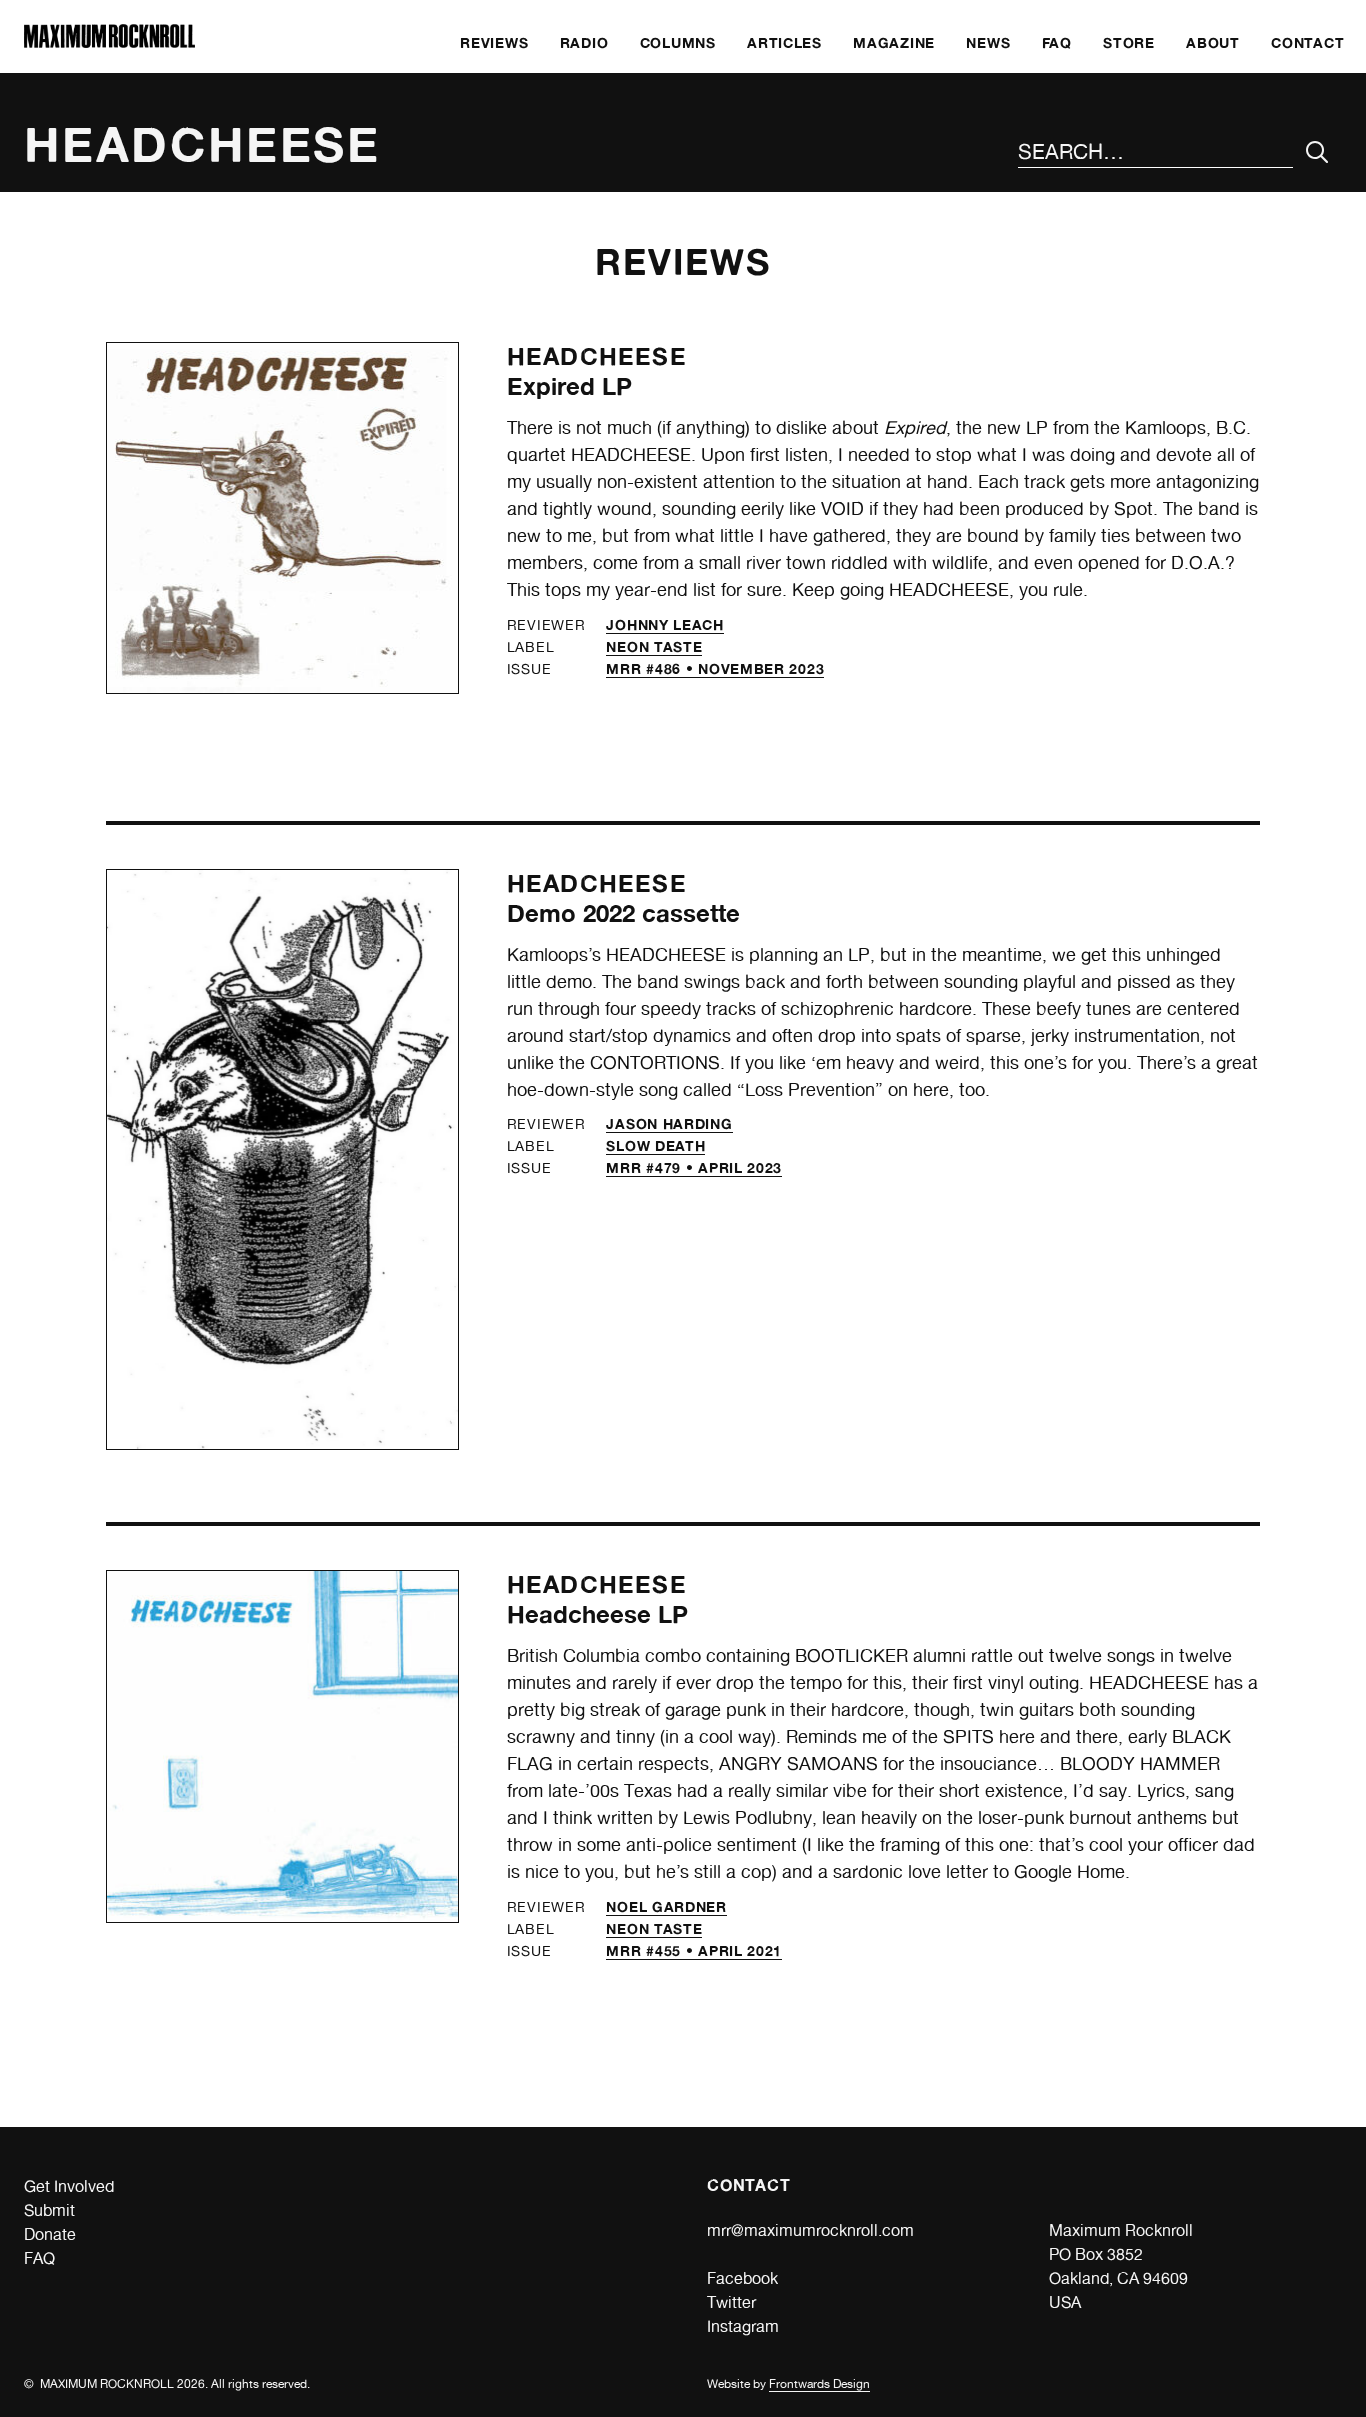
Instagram (743, 2326)
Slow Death (655, 1145)
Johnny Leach (664, 624)
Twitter (731, 2302)
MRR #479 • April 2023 (694, 1167)
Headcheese (597, 356)
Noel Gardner (666, 1906)
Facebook (742, 2278)
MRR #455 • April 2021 (694, 1950)
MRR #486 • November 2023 (715, 668)
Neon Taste (654, 646)
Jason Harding (669, 1123)
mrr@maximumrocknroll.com (810, 2230)
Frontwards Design (819, 2384)
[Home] (109, 42)
